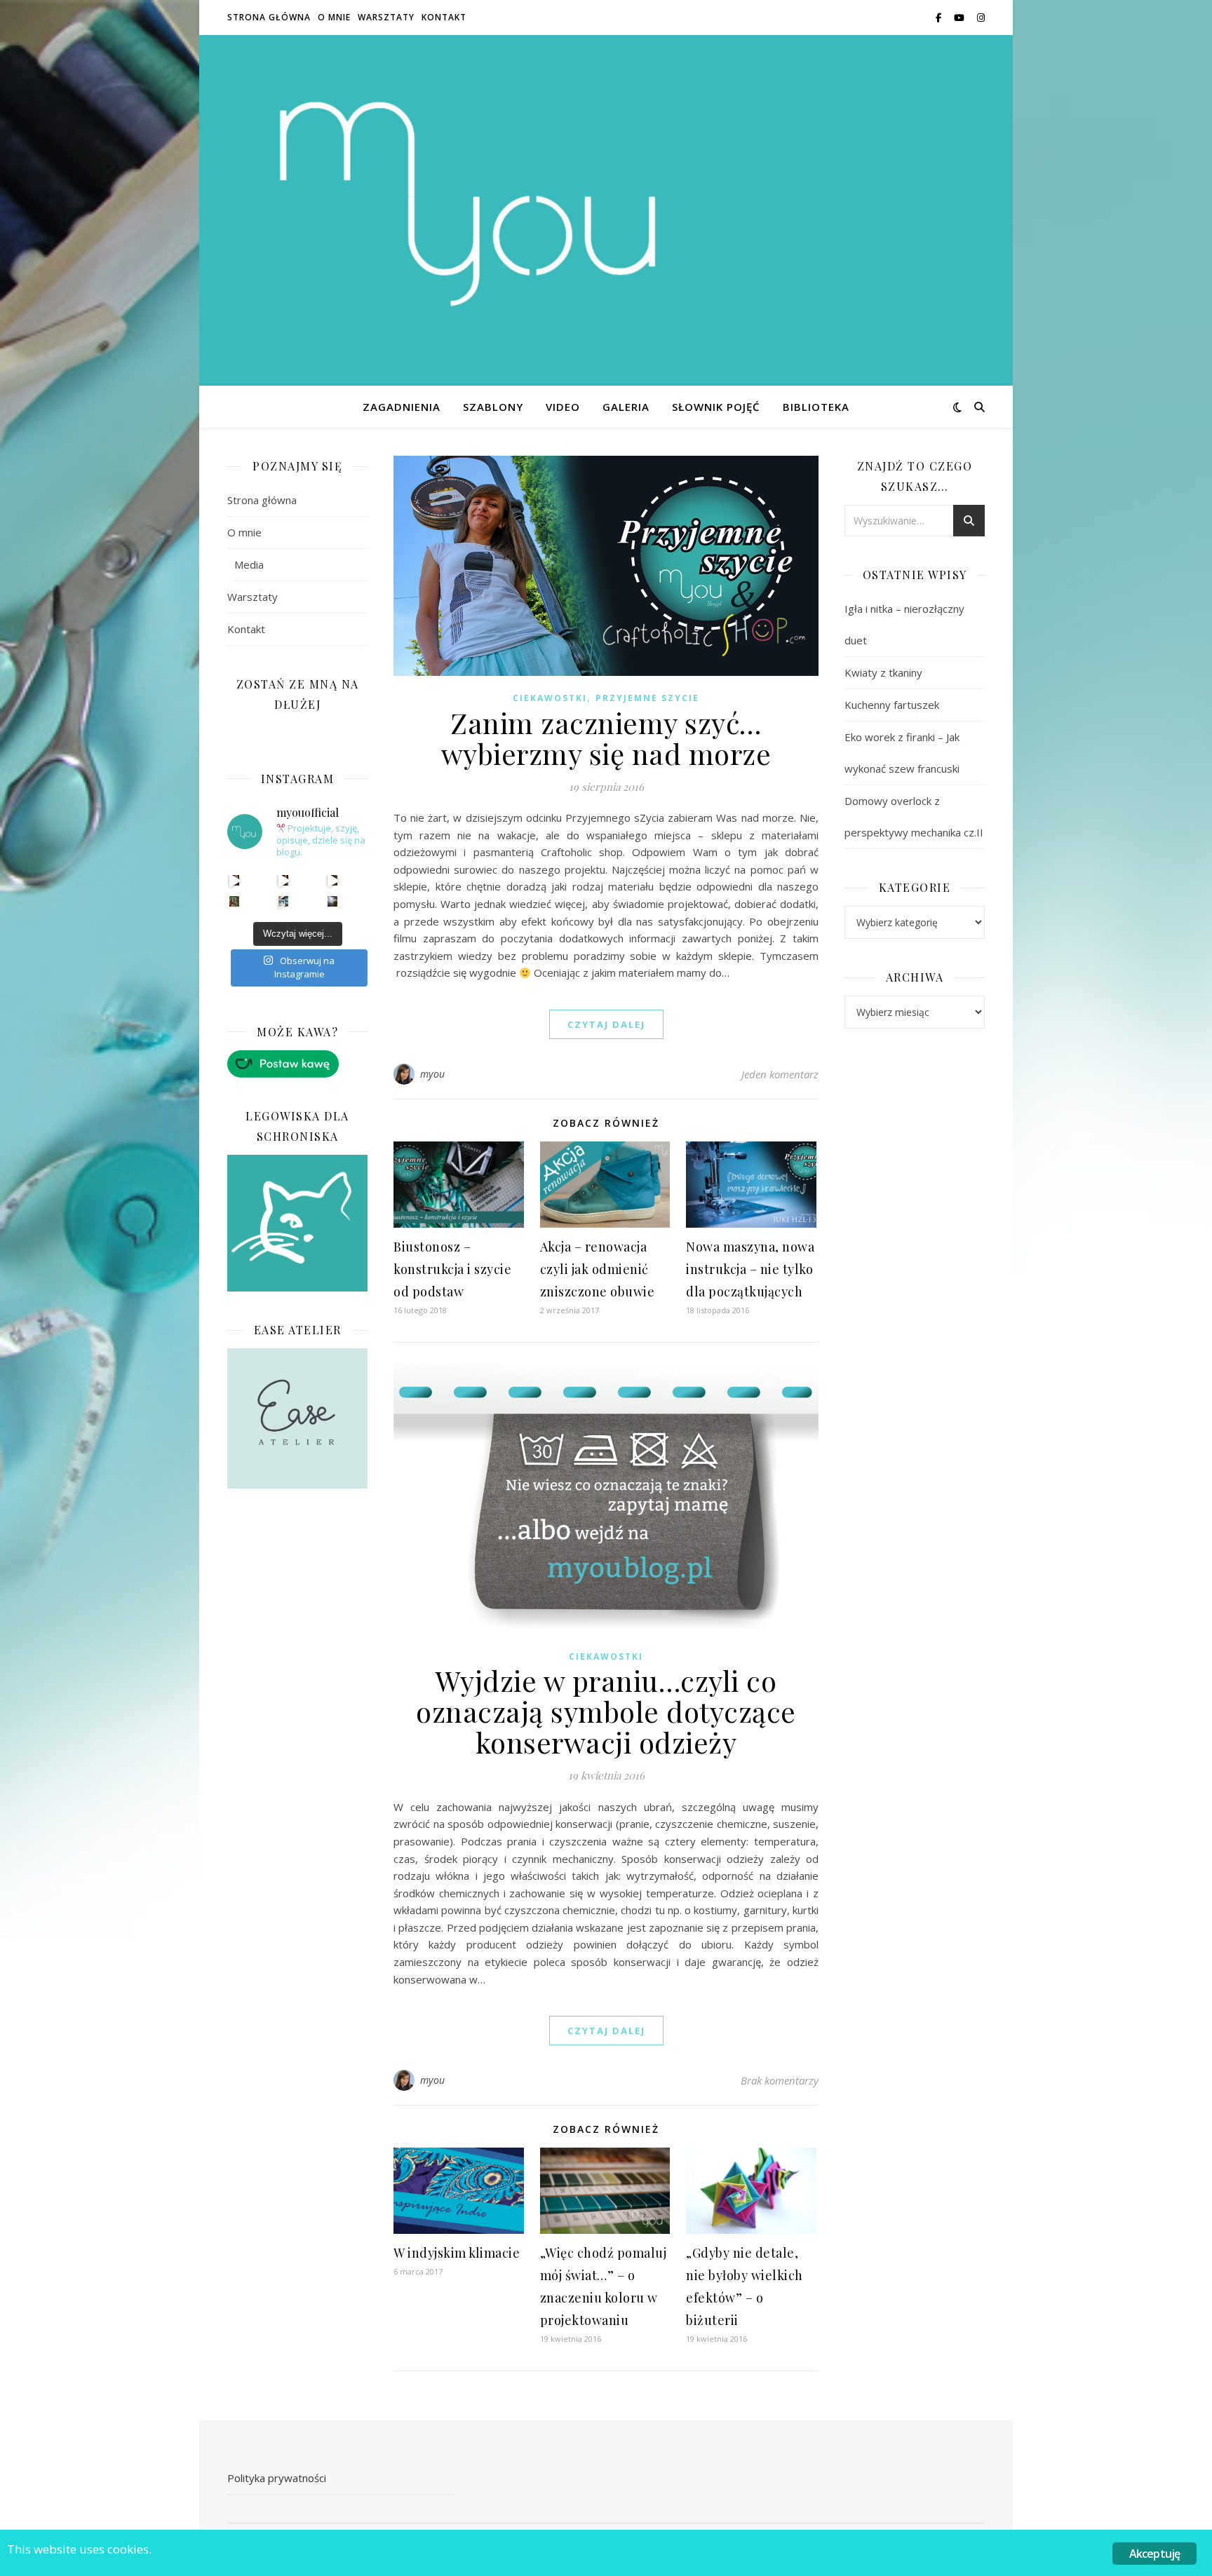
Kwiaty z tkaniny (883, 672)
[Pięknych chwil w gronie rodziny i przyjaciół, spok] (235, 901)
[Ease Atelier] (297, 1064)
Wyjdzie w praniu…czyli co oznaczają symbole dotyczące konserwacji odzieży (606, 1711)
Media (249, 564)
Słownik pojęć (716, 407)
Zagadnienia (402, 407)
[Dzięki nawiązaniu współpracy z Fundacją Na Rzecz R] (284, 901)
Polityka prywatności (277, 2478)
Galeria (626, 407)
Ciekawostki (550, 698)
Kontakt (444, 17)
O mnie (334, 17)
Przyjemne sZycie (647, 698)
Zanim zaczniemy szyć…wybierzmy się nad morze (606, 738)
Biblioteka (816, 407)
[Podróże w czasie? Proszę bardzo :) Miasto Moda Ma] (333, 880)
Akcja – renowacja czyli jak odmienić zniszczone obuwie (598, 1269)
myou (433, 1074)
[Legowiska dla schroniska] (297, 1223)
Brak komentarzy (780, 2080)
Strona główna (269, 17)
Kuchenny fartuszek (892, 705)
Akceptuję (1155, 2554)
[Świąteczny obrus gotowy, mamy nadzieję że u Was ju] (333, 901)
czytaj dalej (606, 1024)
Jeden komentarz (780, 1074)
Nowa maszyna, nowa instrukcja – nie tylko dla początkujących (750, 1269)
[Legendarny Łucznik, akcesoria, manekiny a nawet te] (284, 880)
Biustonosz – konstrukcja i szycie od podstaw (452, 1269)
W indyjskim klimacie (457, 2253)
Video (563, 407)
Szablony (493, 407)
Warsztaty (386, 17)
